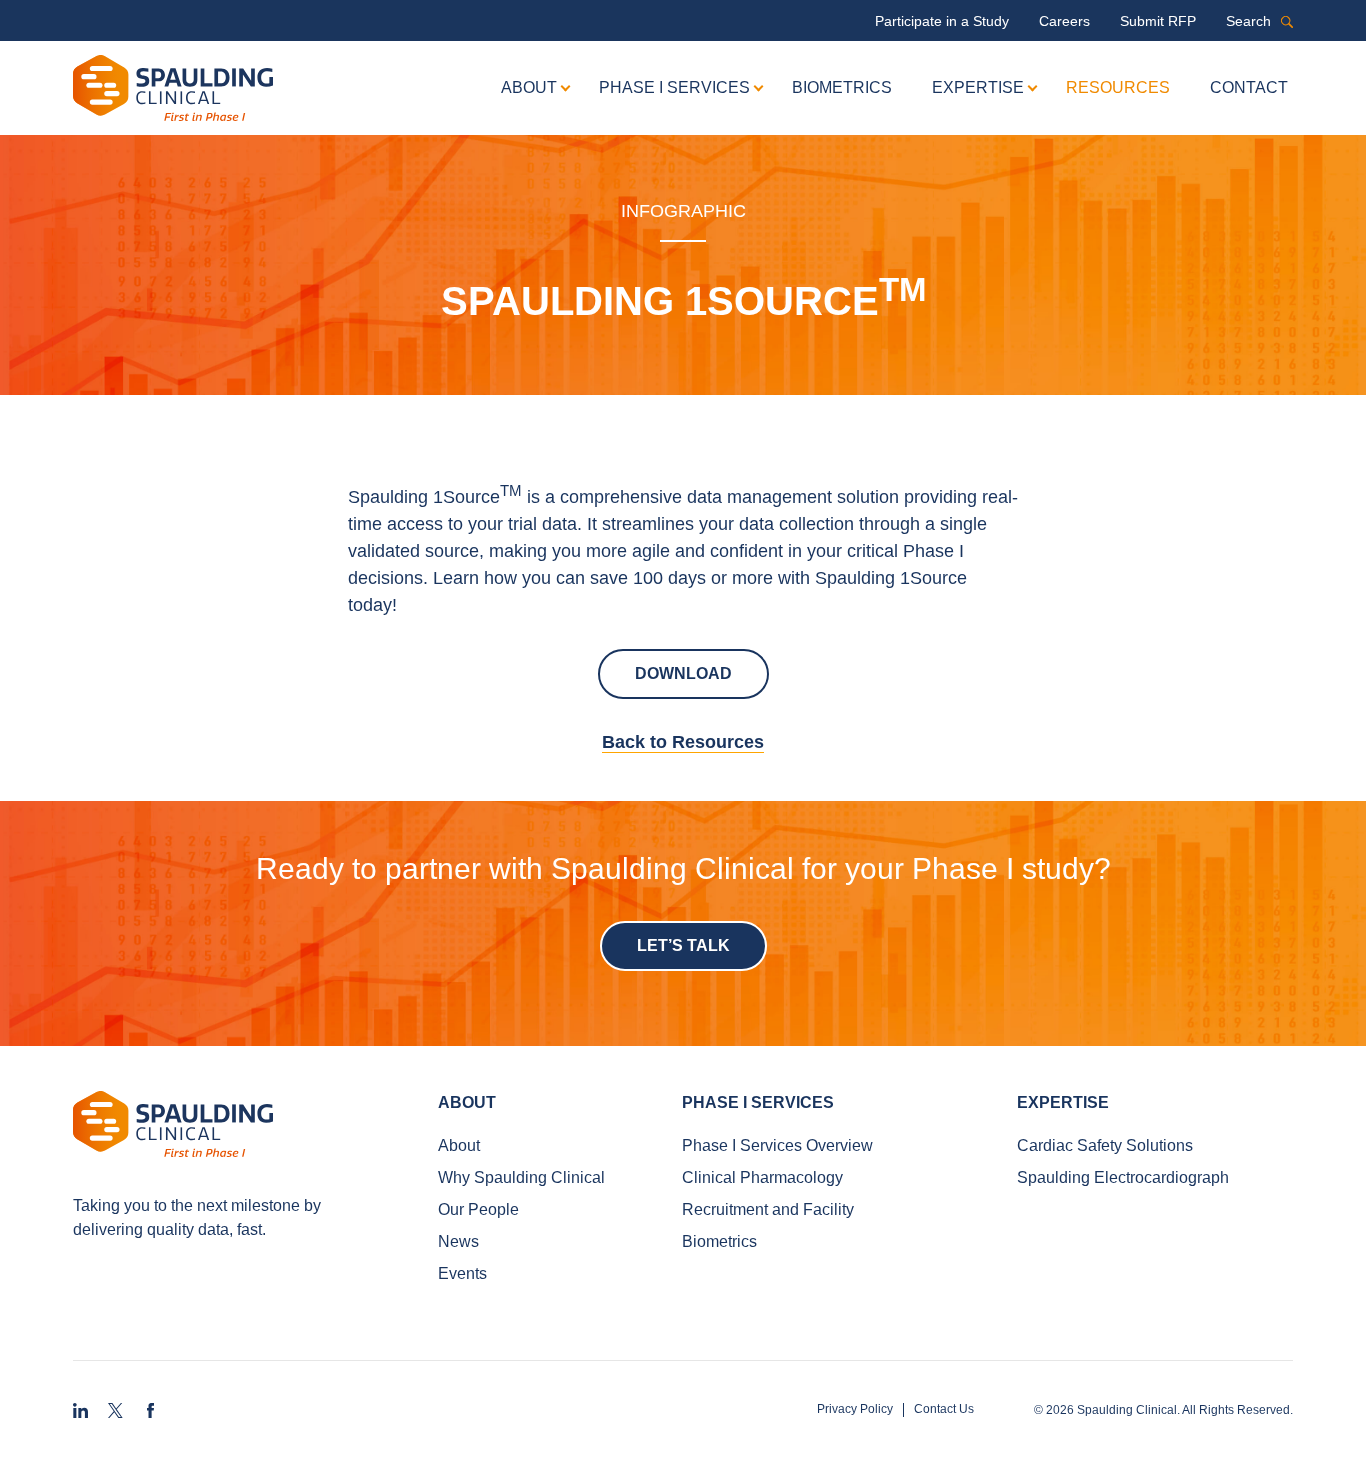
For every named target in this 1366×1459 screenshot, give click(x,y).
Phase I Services (674, 87)
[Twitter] (115, 1410)
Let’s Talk (683, 945)
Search (1287, 77)
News (458, 1241)
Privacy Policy (855, 1409)
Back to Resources (683, 742)
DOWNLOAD (683, 673)
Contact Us (944, 1409)
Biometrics (842, 87)
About (529, 87)
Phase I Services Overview (777, 1145)
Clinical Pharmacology (762, 1177)
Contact (1249, 87)
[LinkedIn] (80, 1410)
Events (462, 1273)
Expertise (978, 87)
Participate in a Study (942, 21)
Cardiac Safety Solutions (1105, 1145)
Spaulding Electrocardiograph (1123, 1177)
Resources (1118, 87)
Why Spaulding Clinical (521, 1177)
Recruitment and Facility (768, 1209)
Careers (1064, 21)
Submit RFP (1158, 21)
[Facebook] (150, 1410)
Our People (478, 1209)
